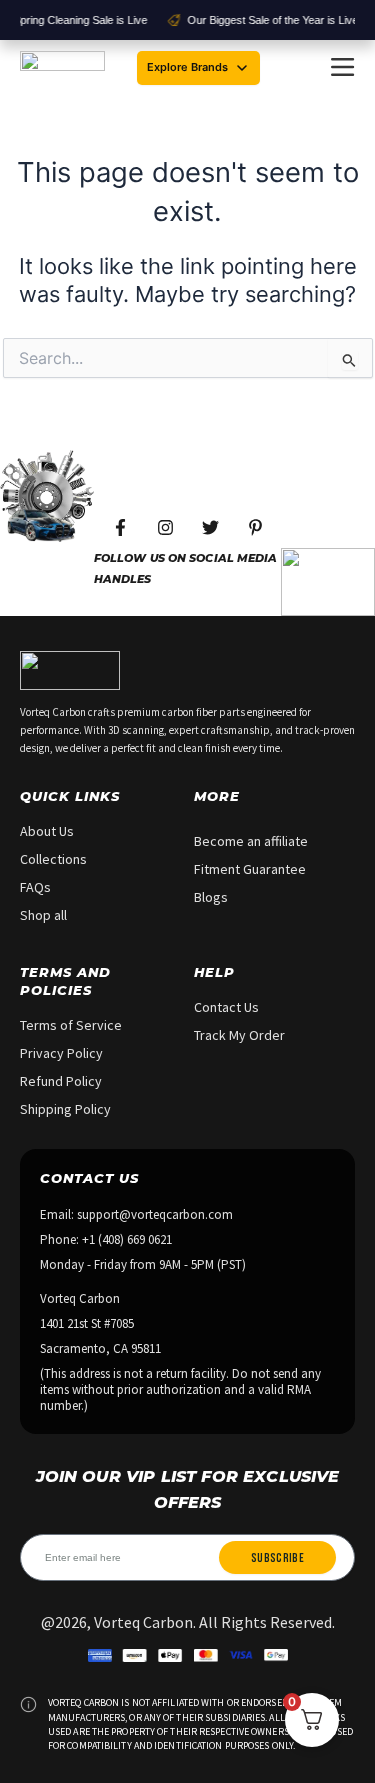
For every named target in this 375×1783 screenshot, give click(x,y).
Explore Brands (187, 67)
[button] (343, 68)
